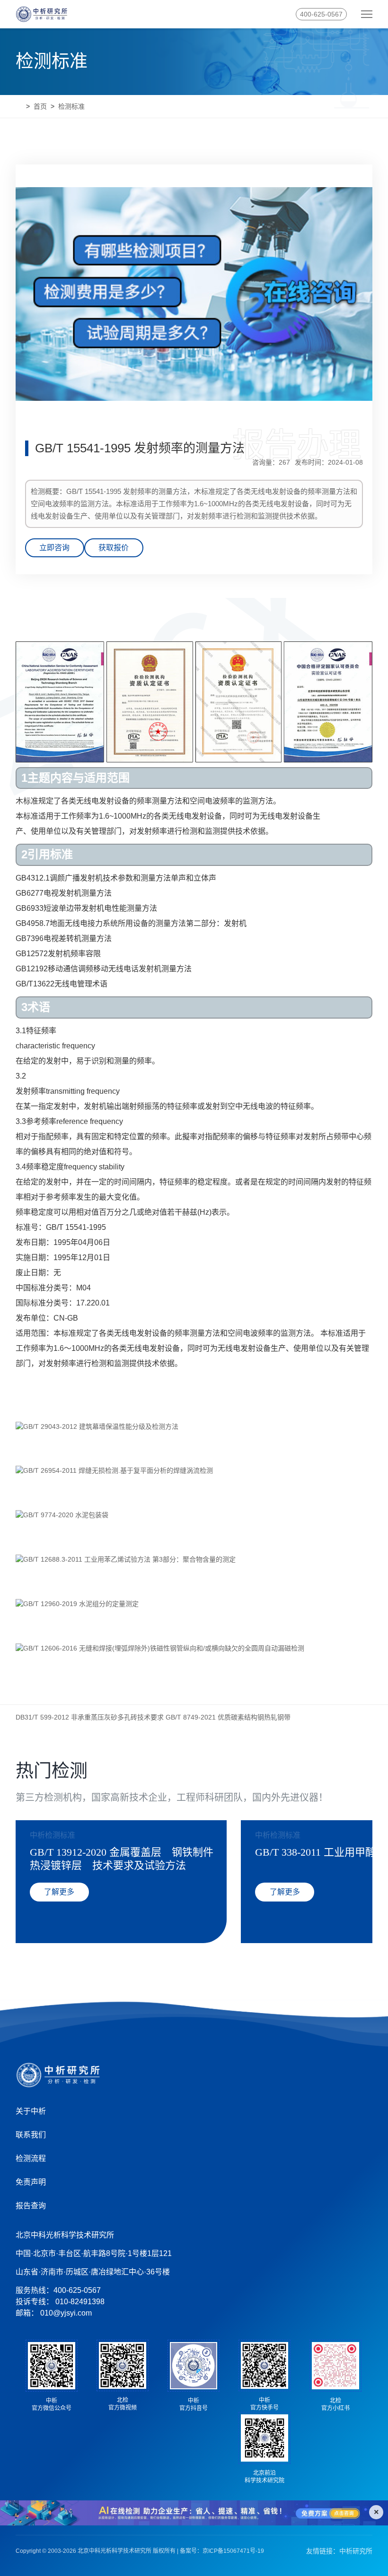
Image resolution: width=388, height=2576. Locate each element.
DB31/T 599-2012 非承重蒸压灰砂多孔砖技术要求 (90, 1717)
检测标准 (71, 106)
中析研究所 (356, 2551)
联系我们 (31, 2135)
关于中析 (31, 2111)
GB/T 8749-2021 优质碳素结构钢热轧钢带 (228, 1717)
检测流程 (31, 2158)
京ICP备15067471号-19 (233, 2551)
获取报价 (114, 548)
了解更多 (59, 1892)
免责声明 (31, 2182)
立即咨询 (54, 548)
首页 (40, 106)
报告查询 (31, 2206)
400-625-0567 (321, 14)
